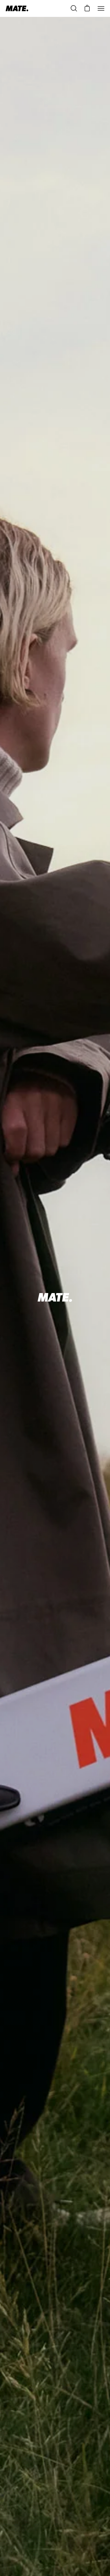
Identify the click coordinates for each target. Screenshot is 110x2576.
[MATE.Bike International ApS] (17, 8)
